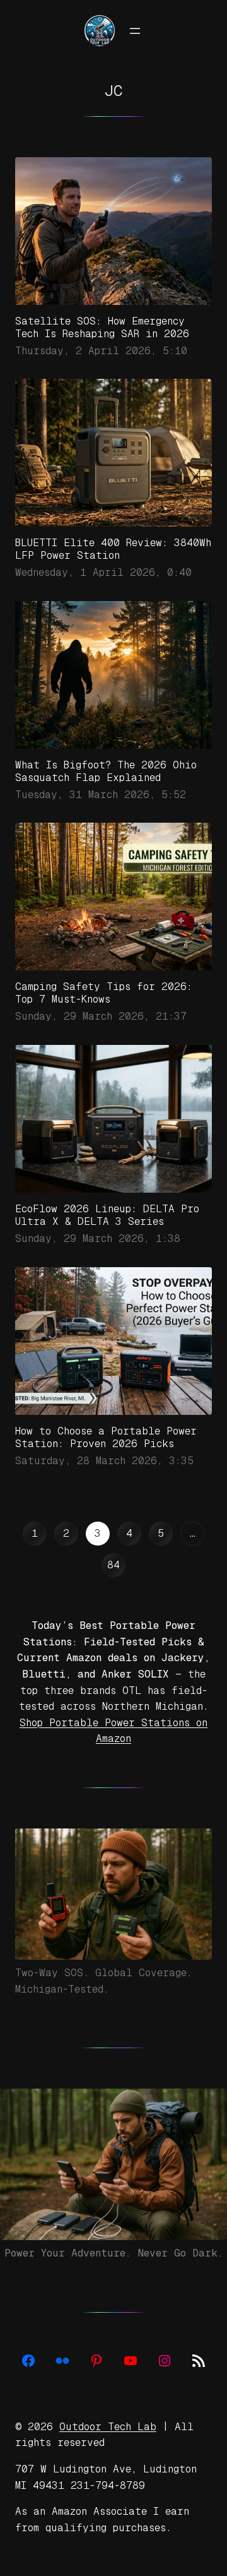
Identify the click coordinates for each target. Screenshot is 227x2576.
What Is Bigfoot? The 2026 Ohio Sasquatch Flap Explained (106, 771)
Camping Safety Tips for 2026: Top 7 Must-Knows (104, 993)
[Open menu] (135, 31)
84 (113, 1565)
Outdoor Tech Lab (108, 2427)
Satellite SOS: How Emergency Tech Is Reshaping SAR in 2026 (102, 327)
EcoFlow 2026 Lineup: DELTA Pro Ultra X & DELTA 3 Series (107, 1215)
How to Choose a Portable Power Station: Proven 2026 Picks (106, 1437)
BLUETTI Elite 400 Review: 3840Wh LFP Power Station (113, 549)
